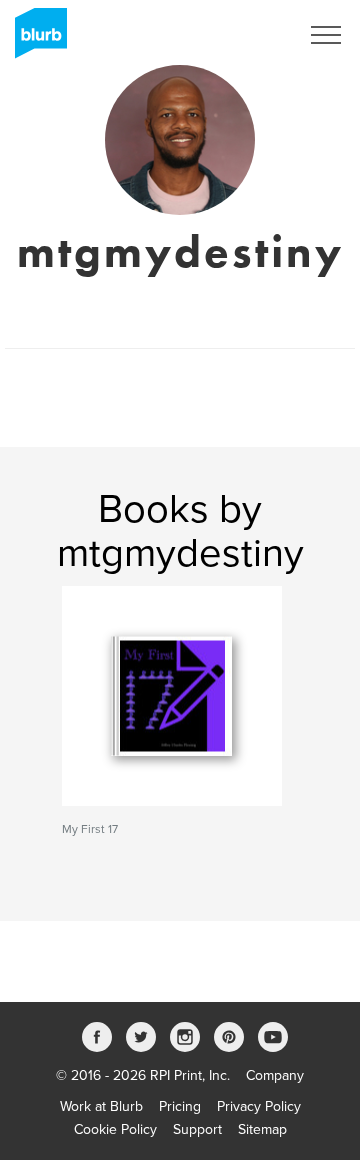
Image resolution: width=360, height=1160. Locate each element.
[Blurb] (35, 40)
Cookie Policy (115, 1129)
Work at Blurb (101, 1106)
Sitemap (262, 1129)
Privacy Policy (259, 1106)
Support (197, 1129)
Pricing (180, 1106)
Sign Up (248, 35)
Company (275, 1075)
